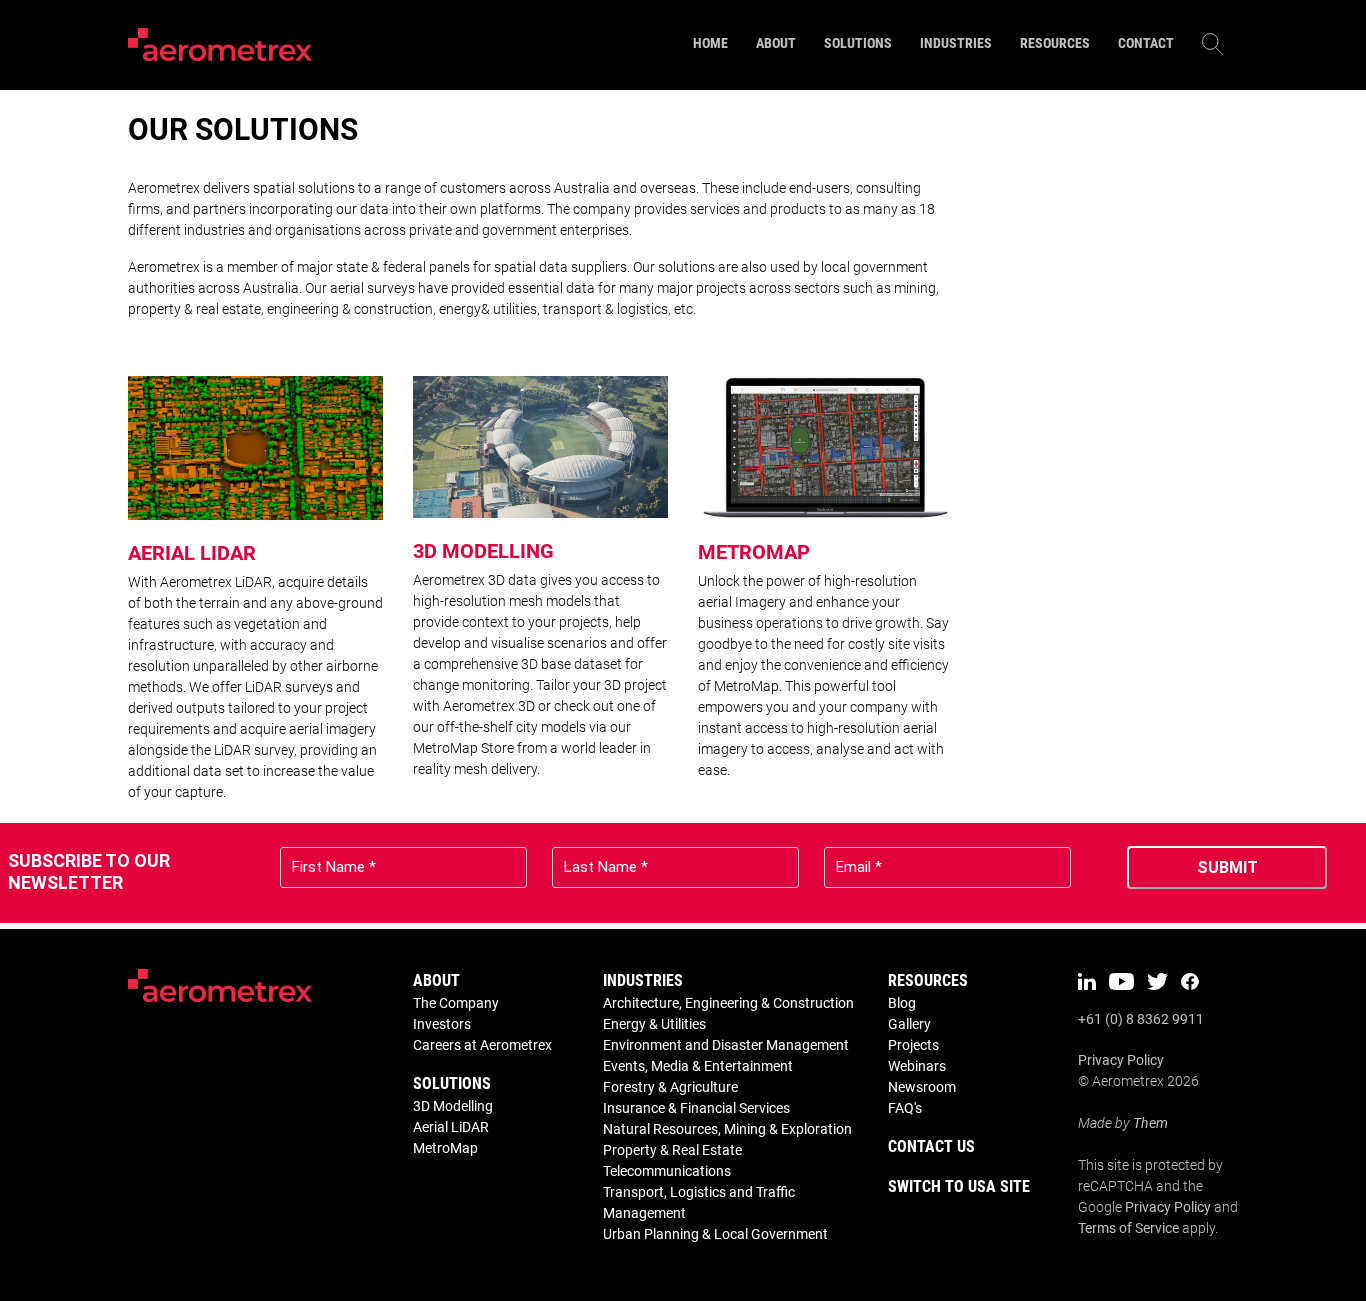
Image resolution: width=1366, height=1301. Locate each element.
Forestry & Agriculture (670, 1087)
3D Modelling (453, 1106)
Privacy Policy (1121, 1060)
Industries (643, 980)
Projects (913, 1045)
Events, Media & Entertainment (698, 1066)
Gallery (909, 1024)
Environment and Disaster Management (726, 1045)
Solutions (452, 1083)
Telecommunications (667, 1171)
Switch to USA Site (959, 1186)
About (436, 980)
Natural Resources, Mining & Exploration (727, 1129)
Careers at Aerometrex (482, 1045)
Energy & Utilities (654, 1024)
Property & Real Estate (672, 1150)
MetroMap (445, 1148)
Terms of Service (1128, 1228)
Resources (928, 980)
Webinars (917, 1066)
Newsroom (922, 1087)
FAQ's (905, 1108)
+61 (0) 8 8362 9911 (1141, 1019)
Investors (442, 1024)
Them (1150, 1123)
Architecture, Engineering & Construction (728, 1003)
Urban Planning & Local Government (715, 1234)
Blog (902, 1003)
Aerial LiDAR (451, 1127)
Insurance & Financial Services (696, 1108)
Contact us (931, 1146)
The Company (456, 1003)
